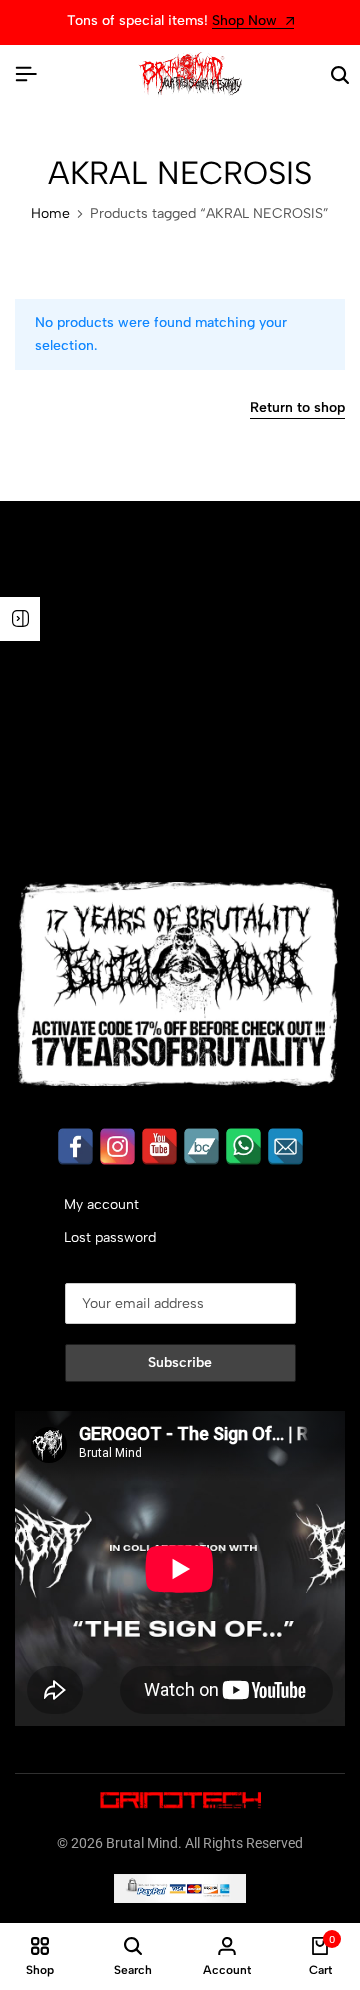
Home (50, 214)
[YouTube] (159, 1146)
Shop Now (98, 21)
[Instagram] (117, 1146)
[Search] (340, 75)
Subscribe (180, 1362)
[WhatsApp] (243, 1146)
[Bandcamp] (201, 1146)
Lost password (110, 1237)
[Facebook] (75, 1146)
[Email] (285, 1146)
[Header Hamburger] (26, 74)
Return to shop (297, 408)
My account (101, 1204)
